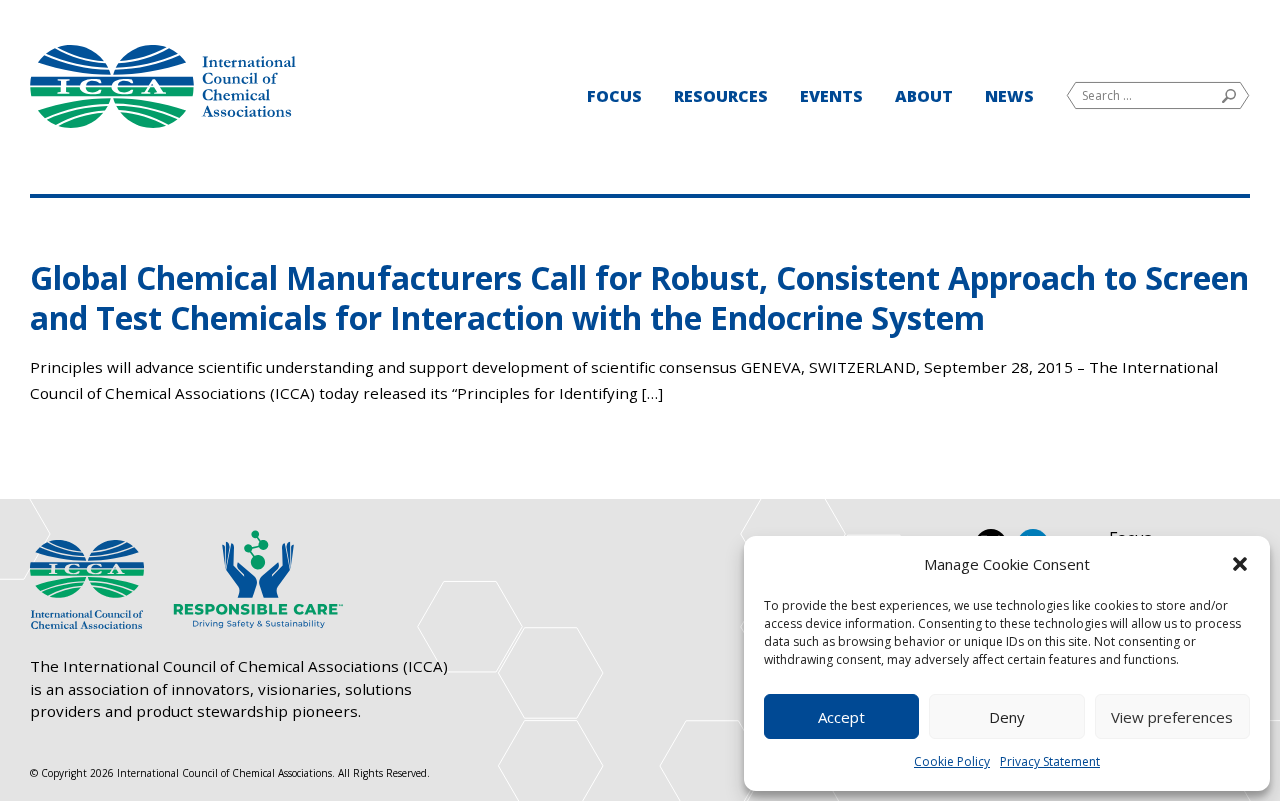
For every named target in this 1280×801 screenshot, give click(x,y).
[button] (1240, 564)
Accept (841, 717)
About (924, 96)
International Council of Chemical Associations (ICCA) (163, 86)
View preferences (1172, 717)
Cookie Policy (952, 761)
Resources (721, 96)
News (1009, 96)
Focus (614, 96)
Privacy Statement (1050, 761)
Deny (1007, 717)
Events (831, 96)
